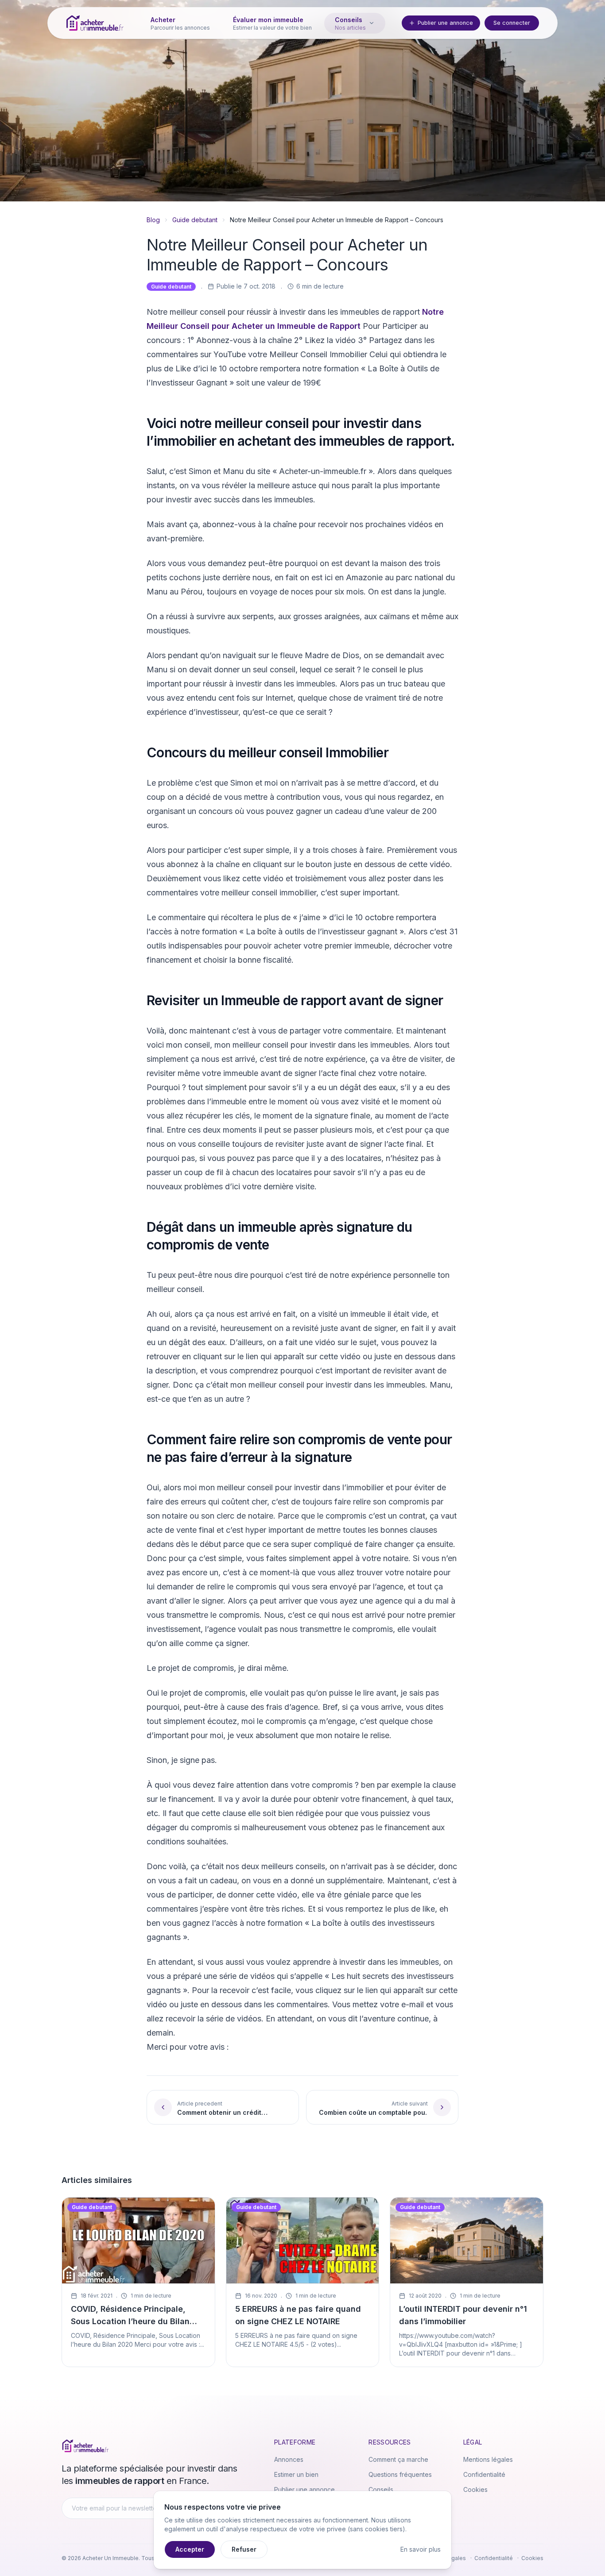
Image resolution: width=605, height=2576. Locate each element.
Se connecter (512, 23)
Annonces (289, 2459)
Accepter (190, 2549)
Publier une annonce (445, 23)
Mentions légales (488, 2459)
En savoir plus (421, 2549)
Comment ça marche (398, 2459)
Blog (153, 220)
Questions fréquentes (400, 2474)
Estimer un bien (296, 2474)
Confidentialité (484, 2474)
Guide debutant (195, 220)
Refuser (244, 2549)
